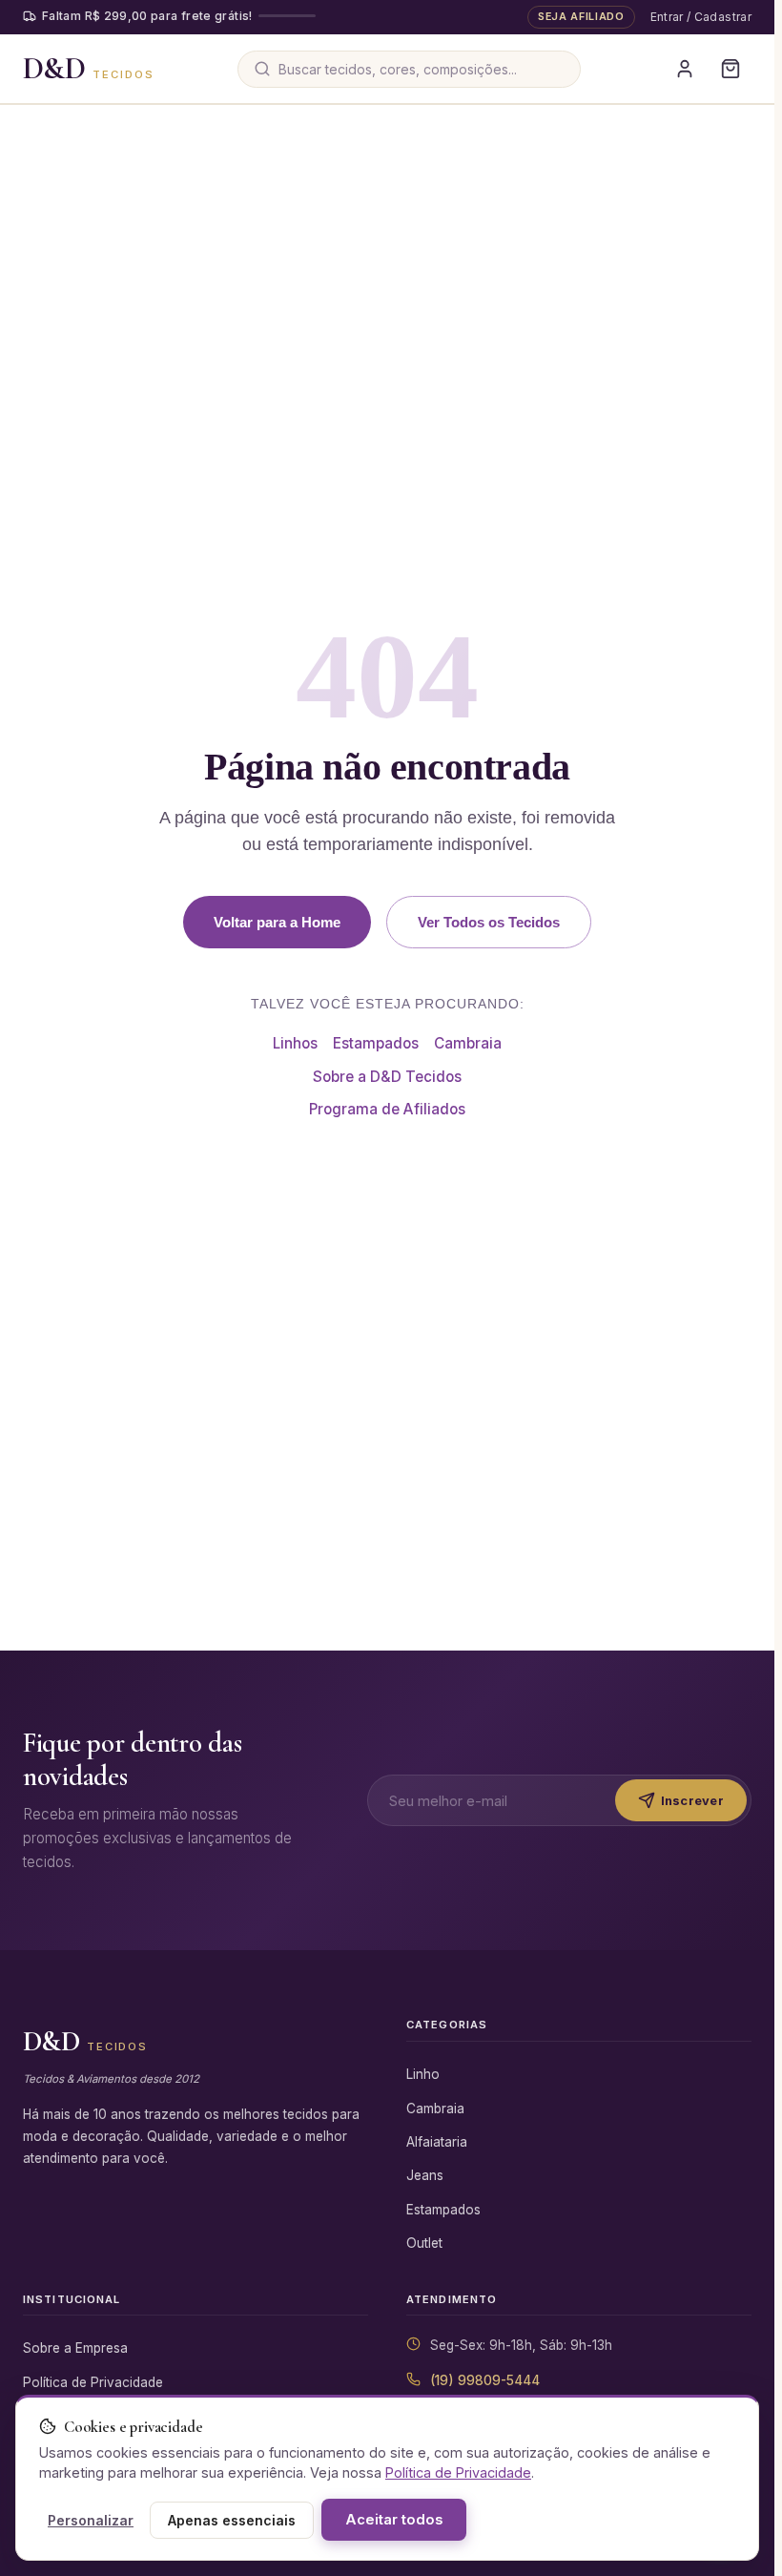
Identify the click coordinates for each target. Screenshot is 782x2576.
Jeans (425, 2175)
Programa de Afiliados (387, 1109)
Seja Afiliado (581, 16)
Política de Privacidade (93, 2382)
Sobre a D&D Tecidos (387, 1077)
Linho (423, 2074)
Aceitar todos (394, 2520)
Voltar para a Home (277, 922)
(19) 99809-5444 (485, 2380)
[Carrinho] (731, 69)
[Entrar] (685, 69)
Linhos (295, 1043)
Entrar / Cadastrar (701, 17)
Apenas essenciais (232, 2520)
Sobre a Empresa (75, 2348)
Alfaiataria (437, 2142)
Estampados (376, 1043)
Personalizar (91, 2520)
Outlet (424, 2243)
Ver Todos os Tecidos (489, 922)
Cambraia (468, 1043)
